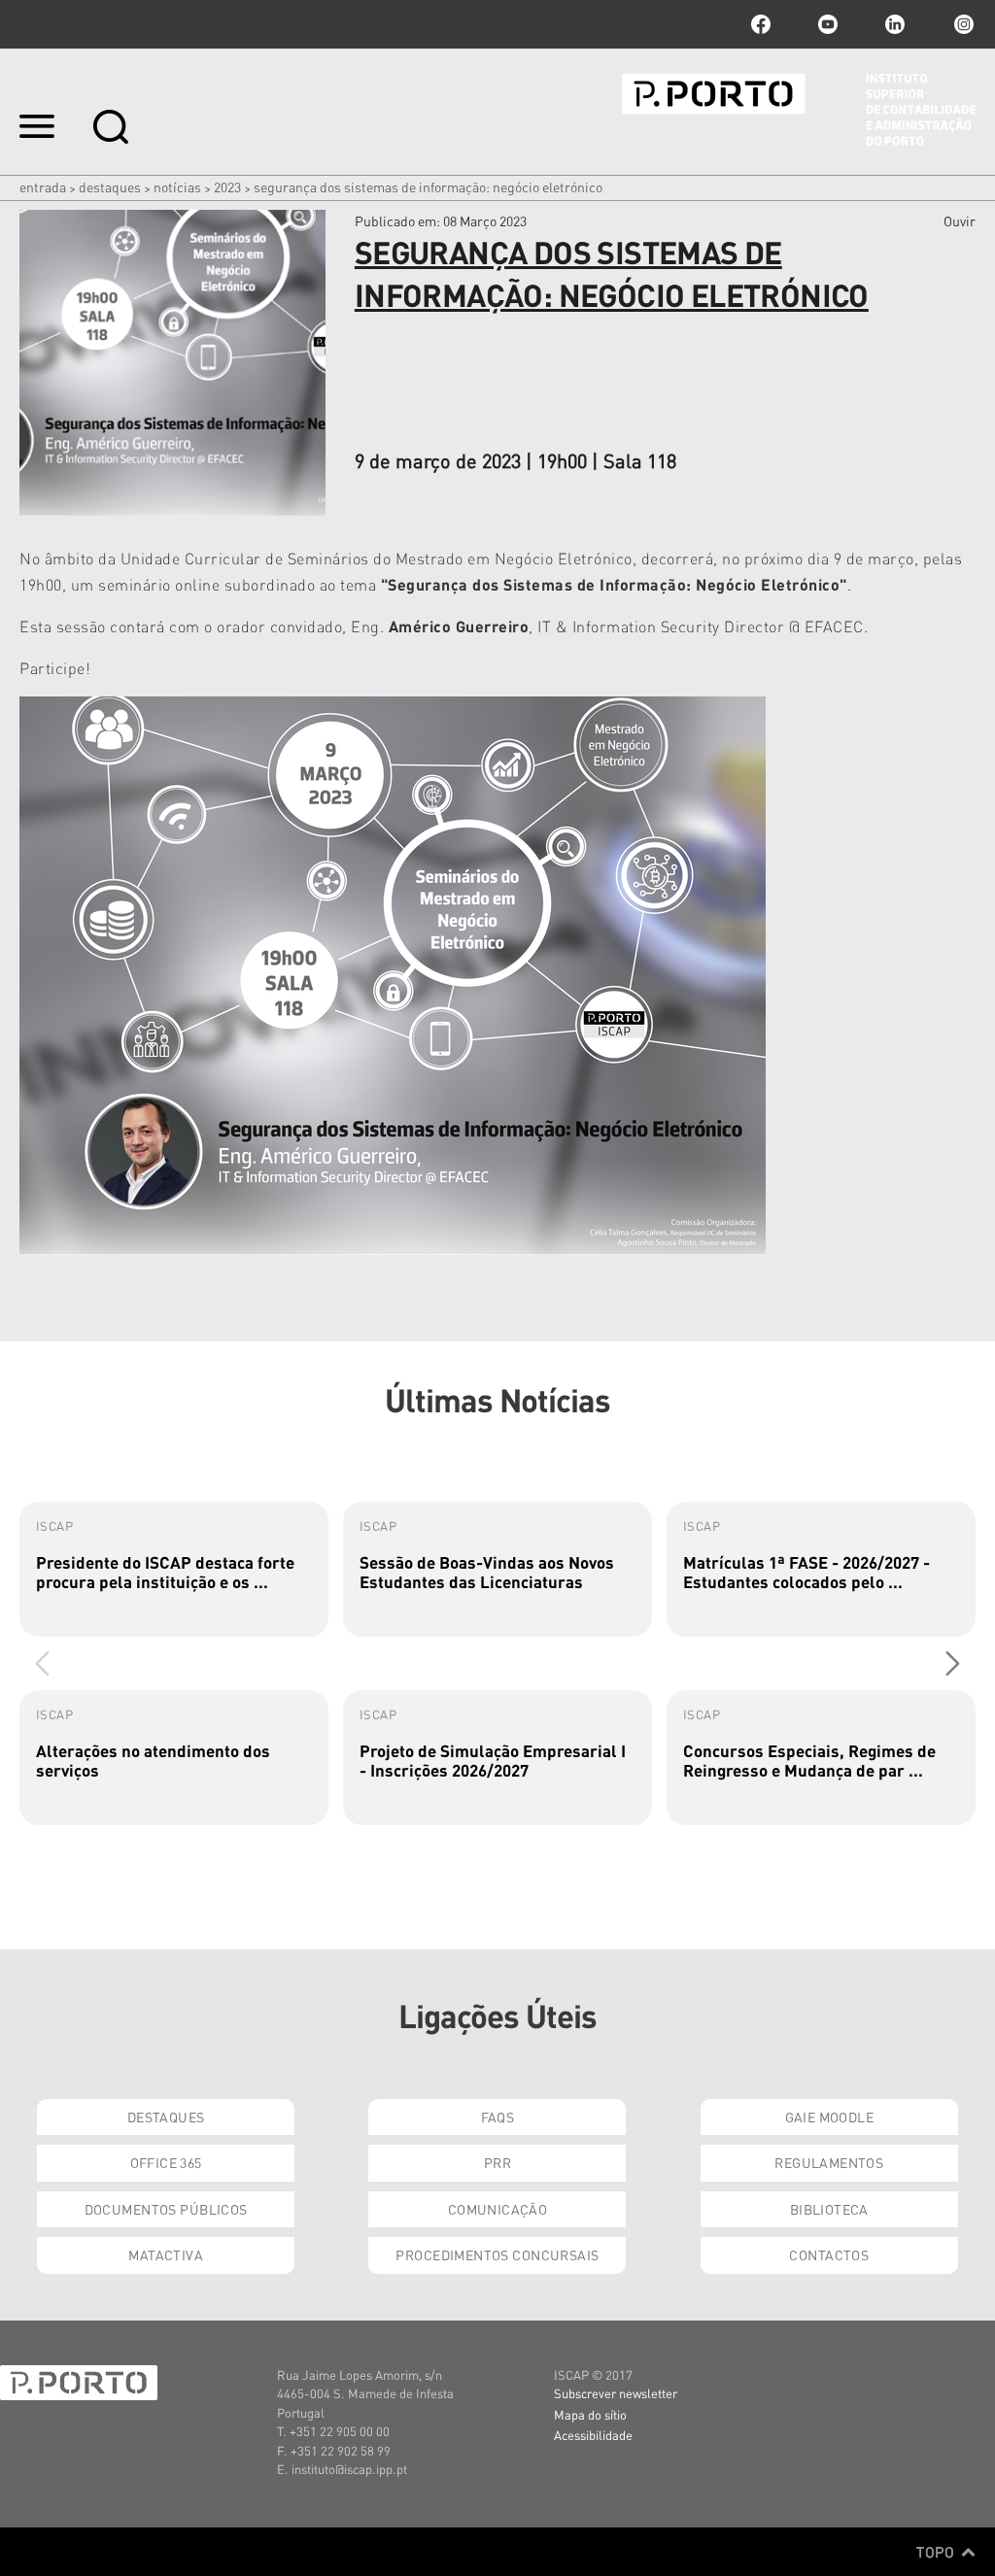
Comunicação (498, 2209)
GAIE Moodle (830, 2117)
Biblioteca (829, 2209)
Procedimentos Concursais (497, 2254)
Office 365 (166, 2162)
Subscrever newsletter (616, 2393)
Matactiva (166, 2254)
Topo (937, 2552)
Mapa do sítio (590, 2414)
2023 (227, 186)
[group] (174, 1569)
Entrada (43, 186)
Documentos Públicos (166, 2209)
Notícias (177, 186)
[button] (953, 1663)
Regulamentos (829, 2162)
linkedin (895, 24)
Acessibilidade (593, 2435)
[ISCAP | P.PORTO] (799, 110)
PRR (497, 2162)
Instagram (962, 24)
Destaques (110, 186)
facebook (761, 24)
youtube (828, 24)
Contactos (829, 2254)
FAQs (498, 2117)
